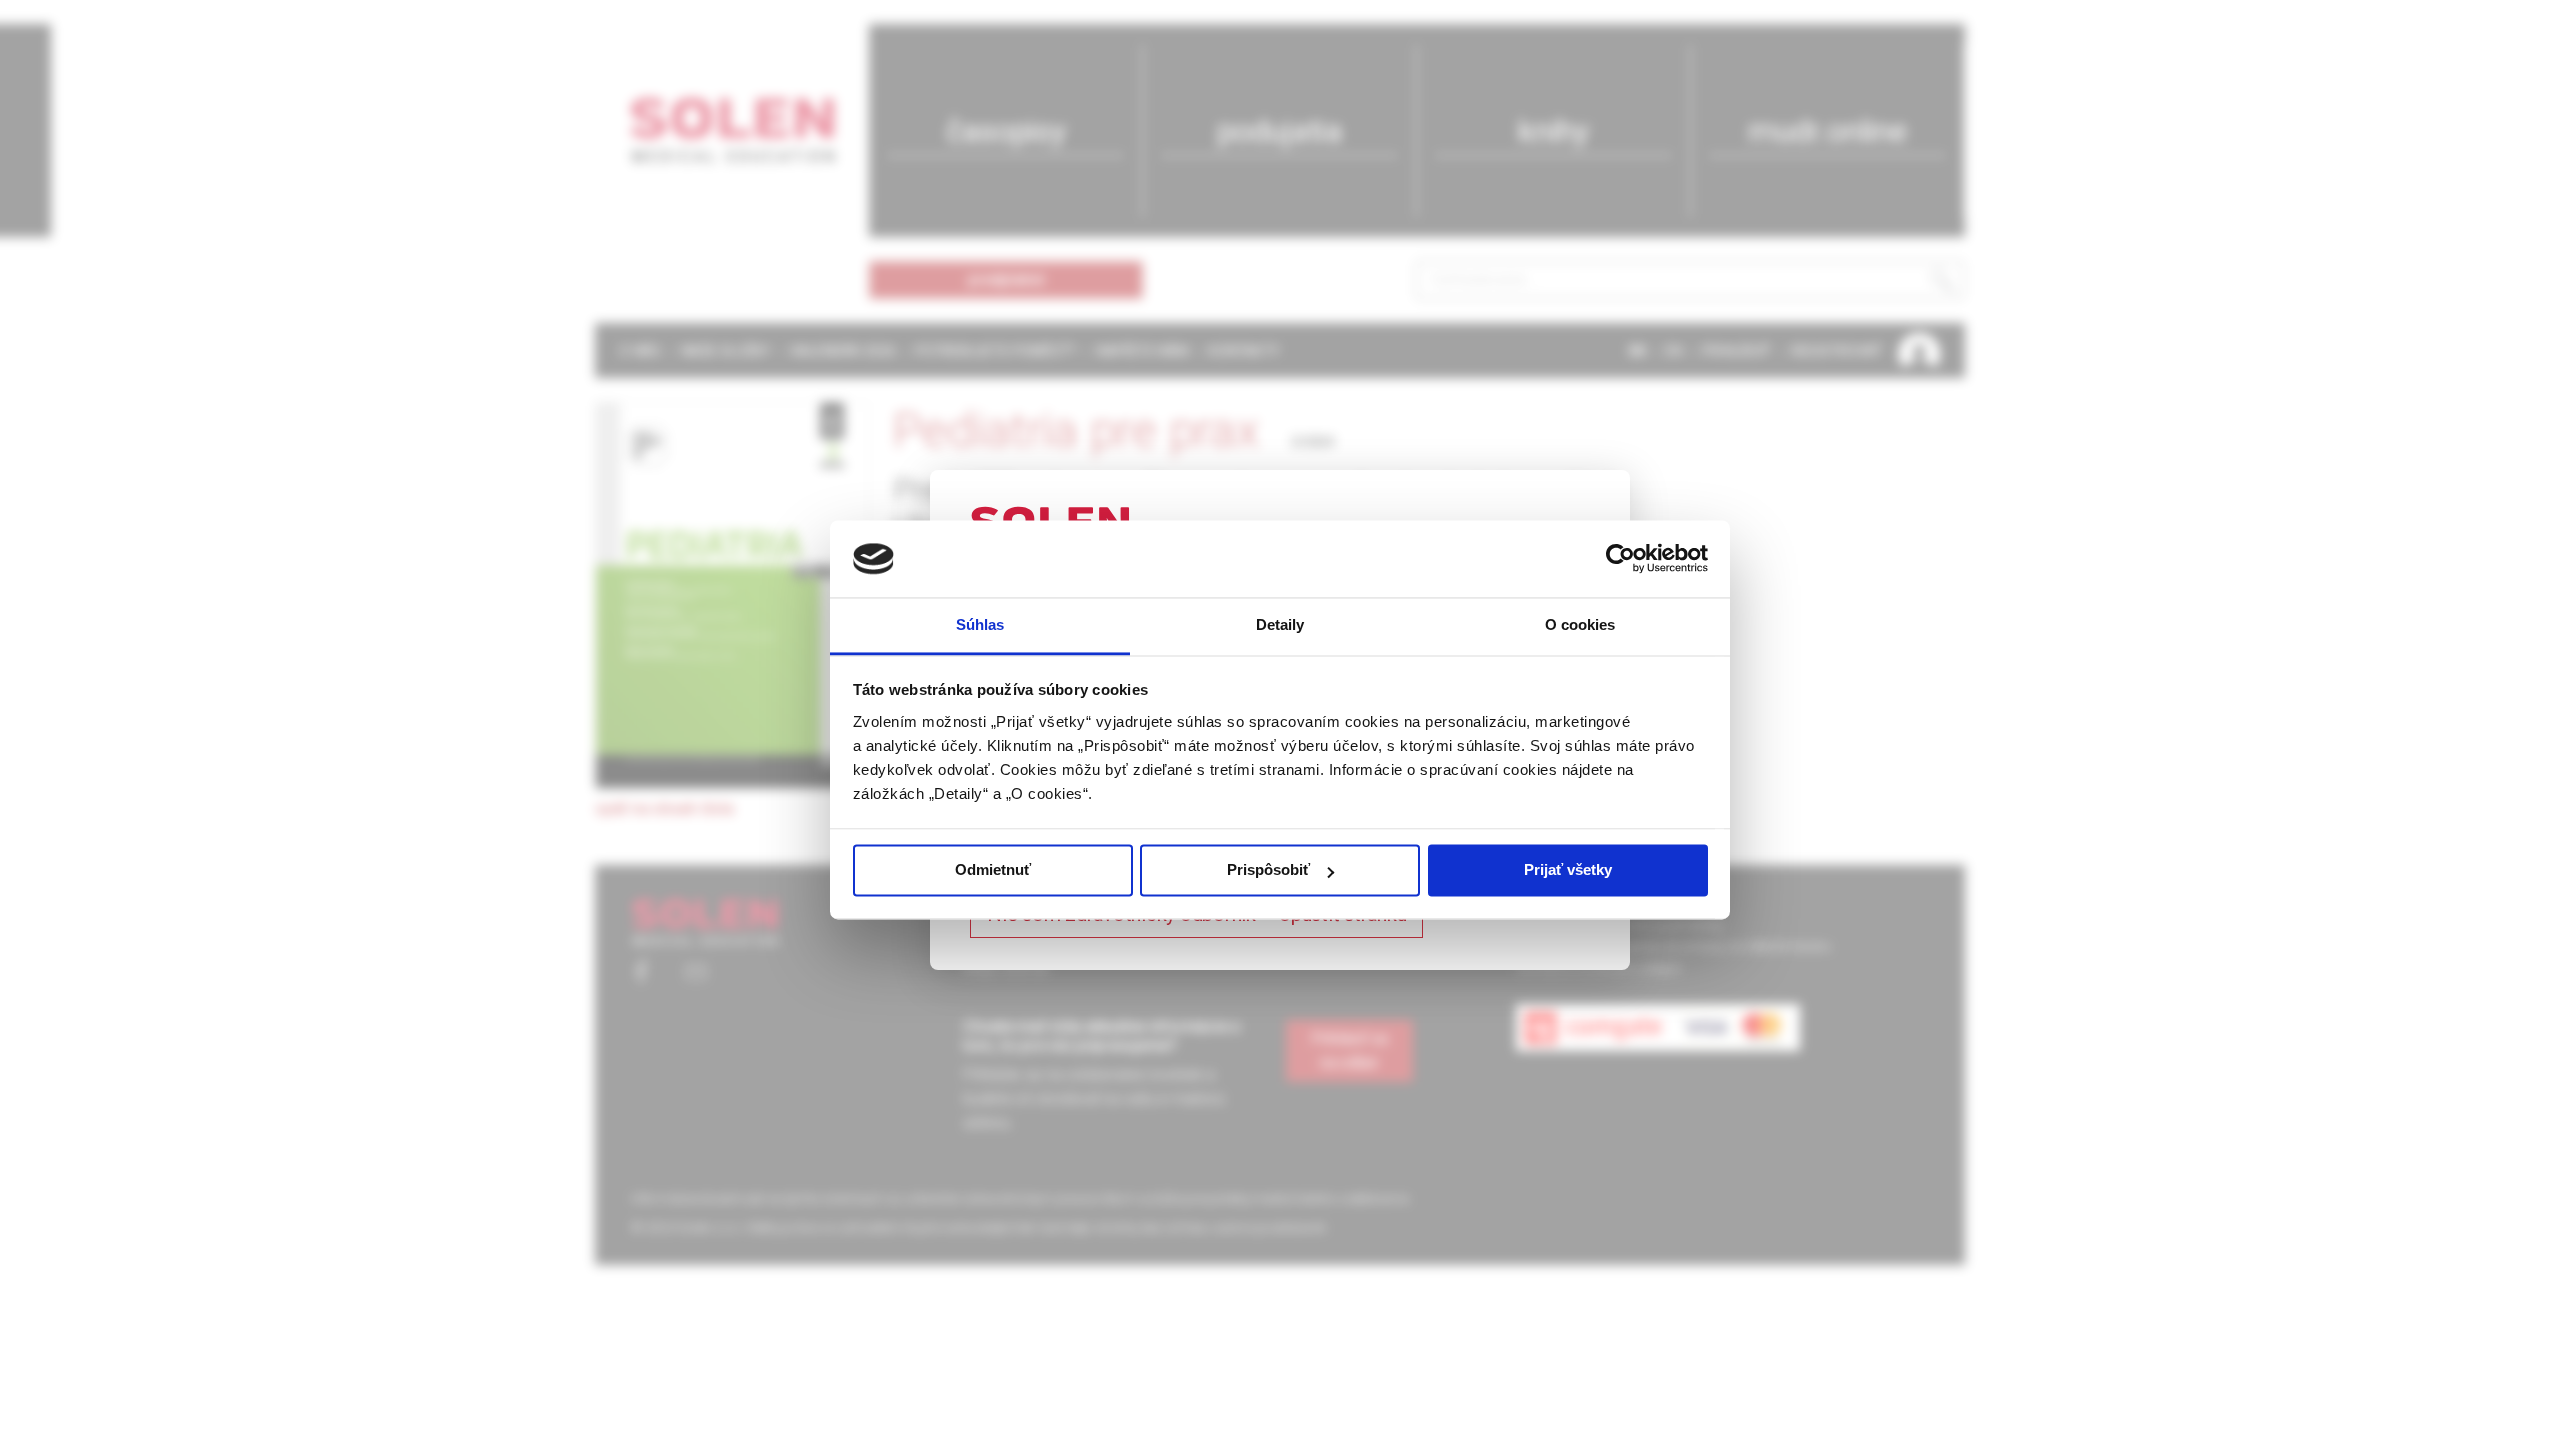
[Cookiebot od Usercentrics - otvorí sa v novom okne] (1620, 559)
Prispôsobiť (1268, 870)
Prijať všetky (1568, 870)
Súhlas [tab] (980, 624)
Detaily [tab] (1280, 624)
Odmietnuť (993, 870)
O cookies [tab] (1580, 624)
